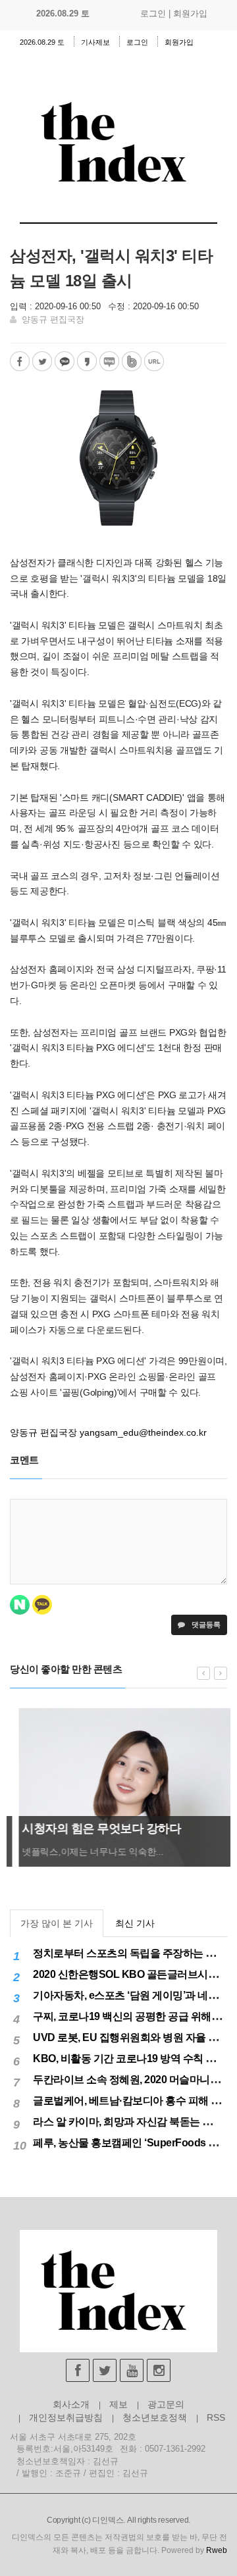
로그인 (153, 13)
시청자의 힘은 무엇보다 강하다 (92, 1829)
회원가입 (190, 13)
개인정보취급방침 (66, 2417)
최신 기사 (135, 1923)
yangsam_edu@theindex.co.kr (143, 1432)
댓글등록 (205, 1625)
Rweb (217, 2550)
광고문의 (166, 2404)
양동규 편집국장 (53, 319)
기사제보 (95, 42)
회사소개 (71, 2404)
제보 (118, 2404)
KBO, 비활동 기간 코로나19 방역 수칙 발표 (129, 2058)
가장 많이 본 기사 (57, 1923)
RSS (216, 2417)
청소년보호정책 (155, 2417)
